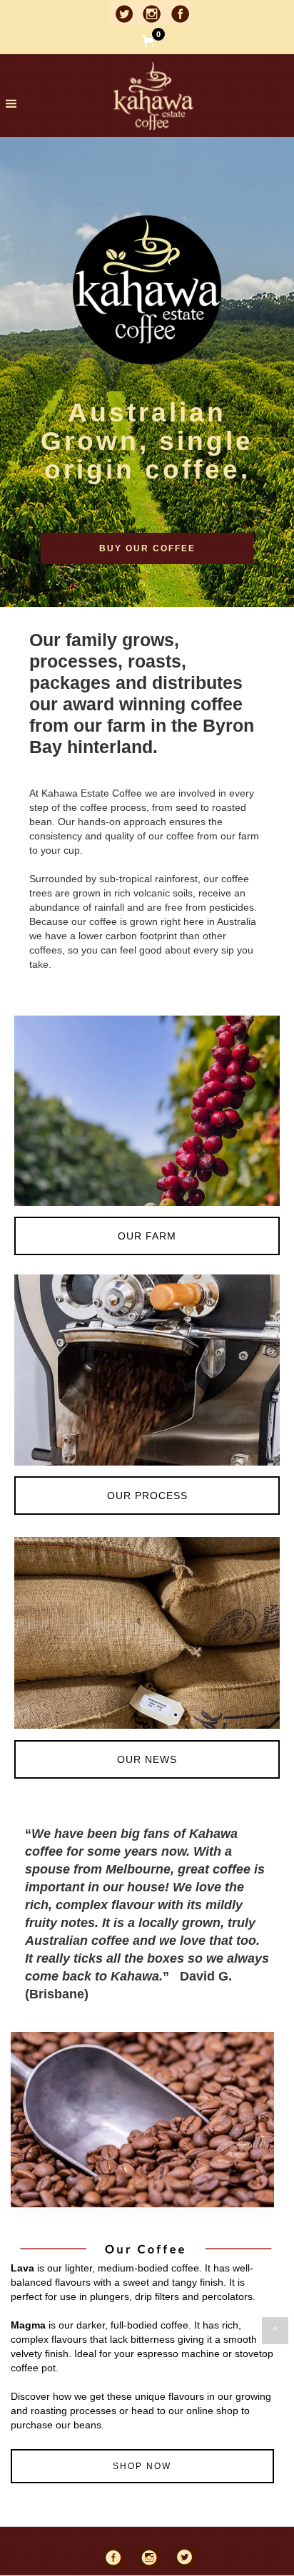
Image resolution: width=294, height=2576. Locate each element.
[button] (171, 41)
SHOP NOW (142, 2466)
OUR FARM (147, 1236)
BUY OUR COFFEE (147, 548)
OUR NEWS (147, 1759)
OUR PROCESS (147, 1496)
